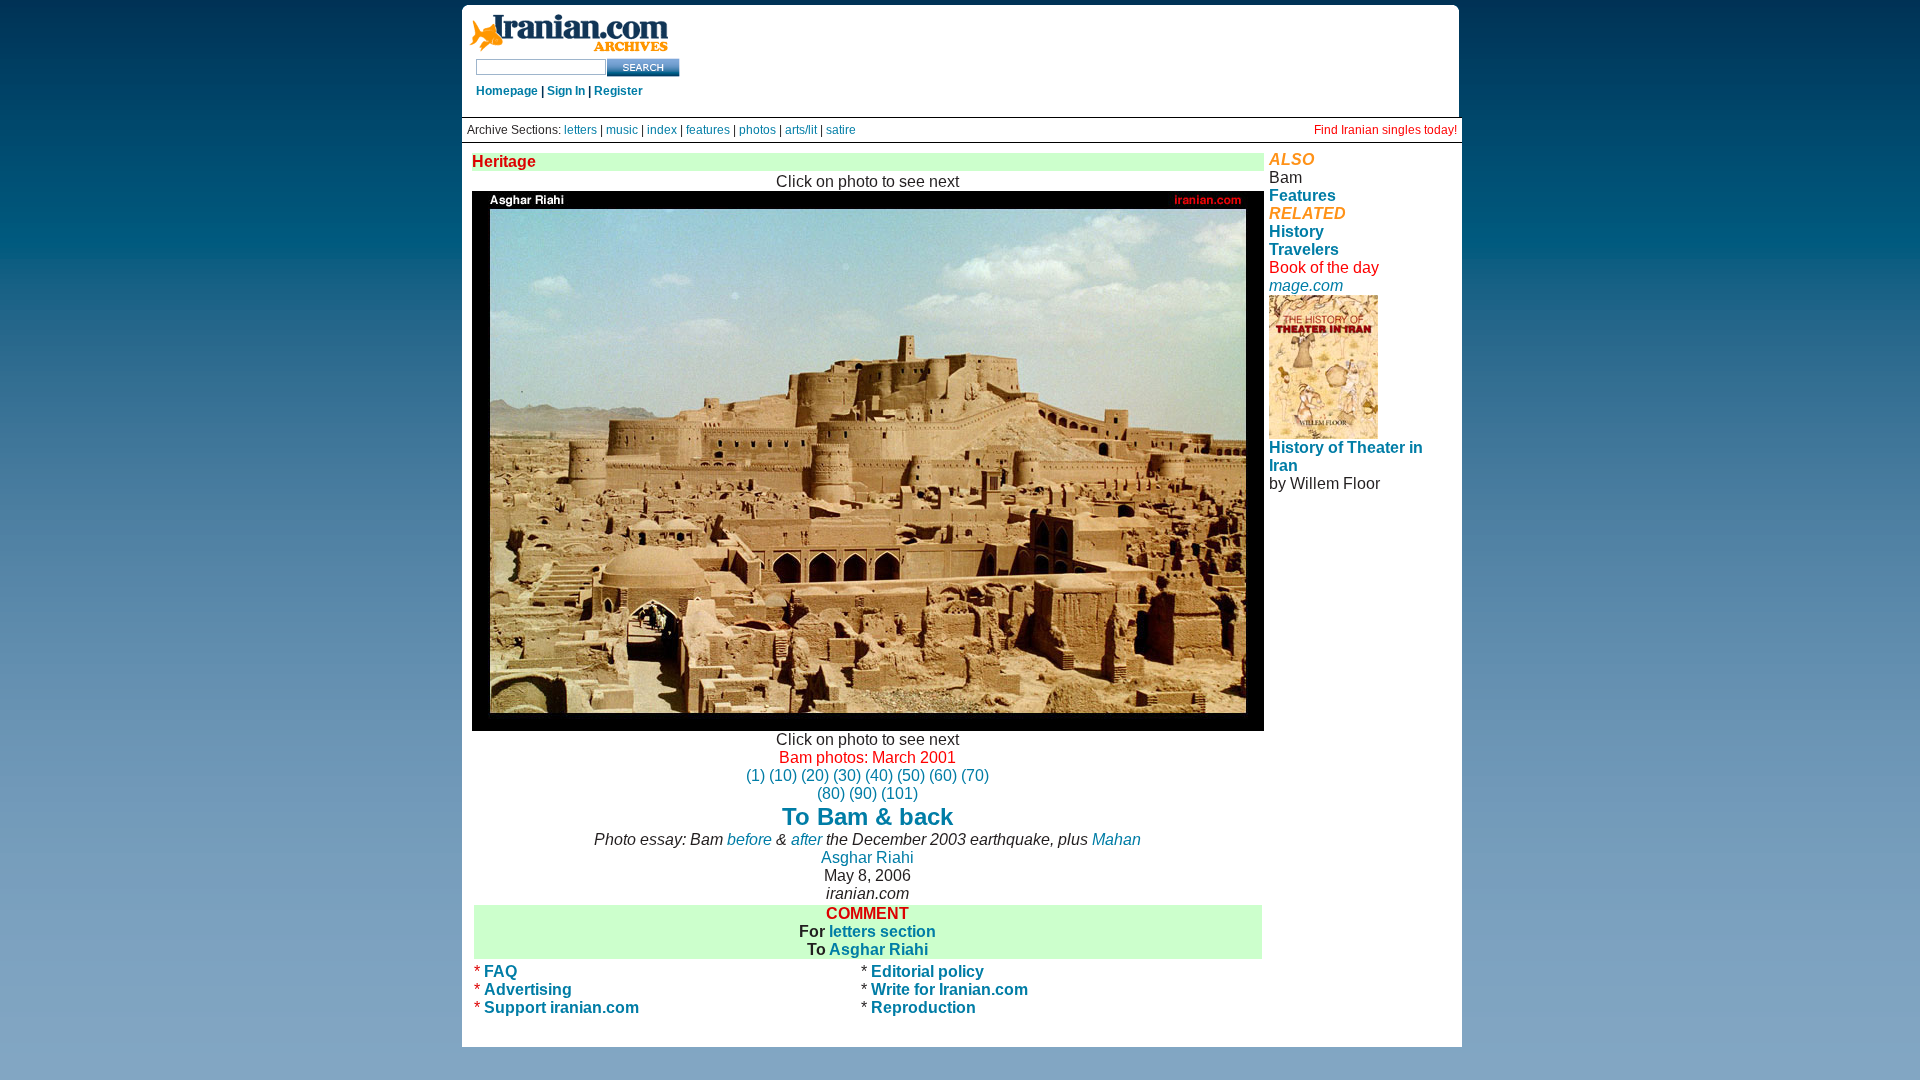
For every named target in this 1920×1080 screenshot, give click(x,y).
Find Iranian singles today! (1385, 130)
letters (580, 130)
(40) (879, 775)
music (622, 130)
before (749, 839)
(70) (975, 775)
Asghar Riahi (867, 857)
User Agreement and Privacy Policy (1352, 555)
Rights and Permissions (1345, 582)
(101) (899, 793)
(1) (755, 775)
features (708, 130)
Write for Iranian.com (949, 989)
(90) (863, 793)
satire (841, 130)
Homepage (507, 91)
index (662, 130)
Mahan (1116, 839)
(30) (847, 775)
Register (618, 91)
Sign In (566, 91)
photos (757, 130)
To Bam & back (867, 816)
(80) (831, 793)
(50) (911, 775)
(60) (943, 775)
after (806, 839)
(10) (783, 775)
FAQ (500, 971)
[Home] (569, 52)
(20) (815, 775)
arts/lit (801, 130)
